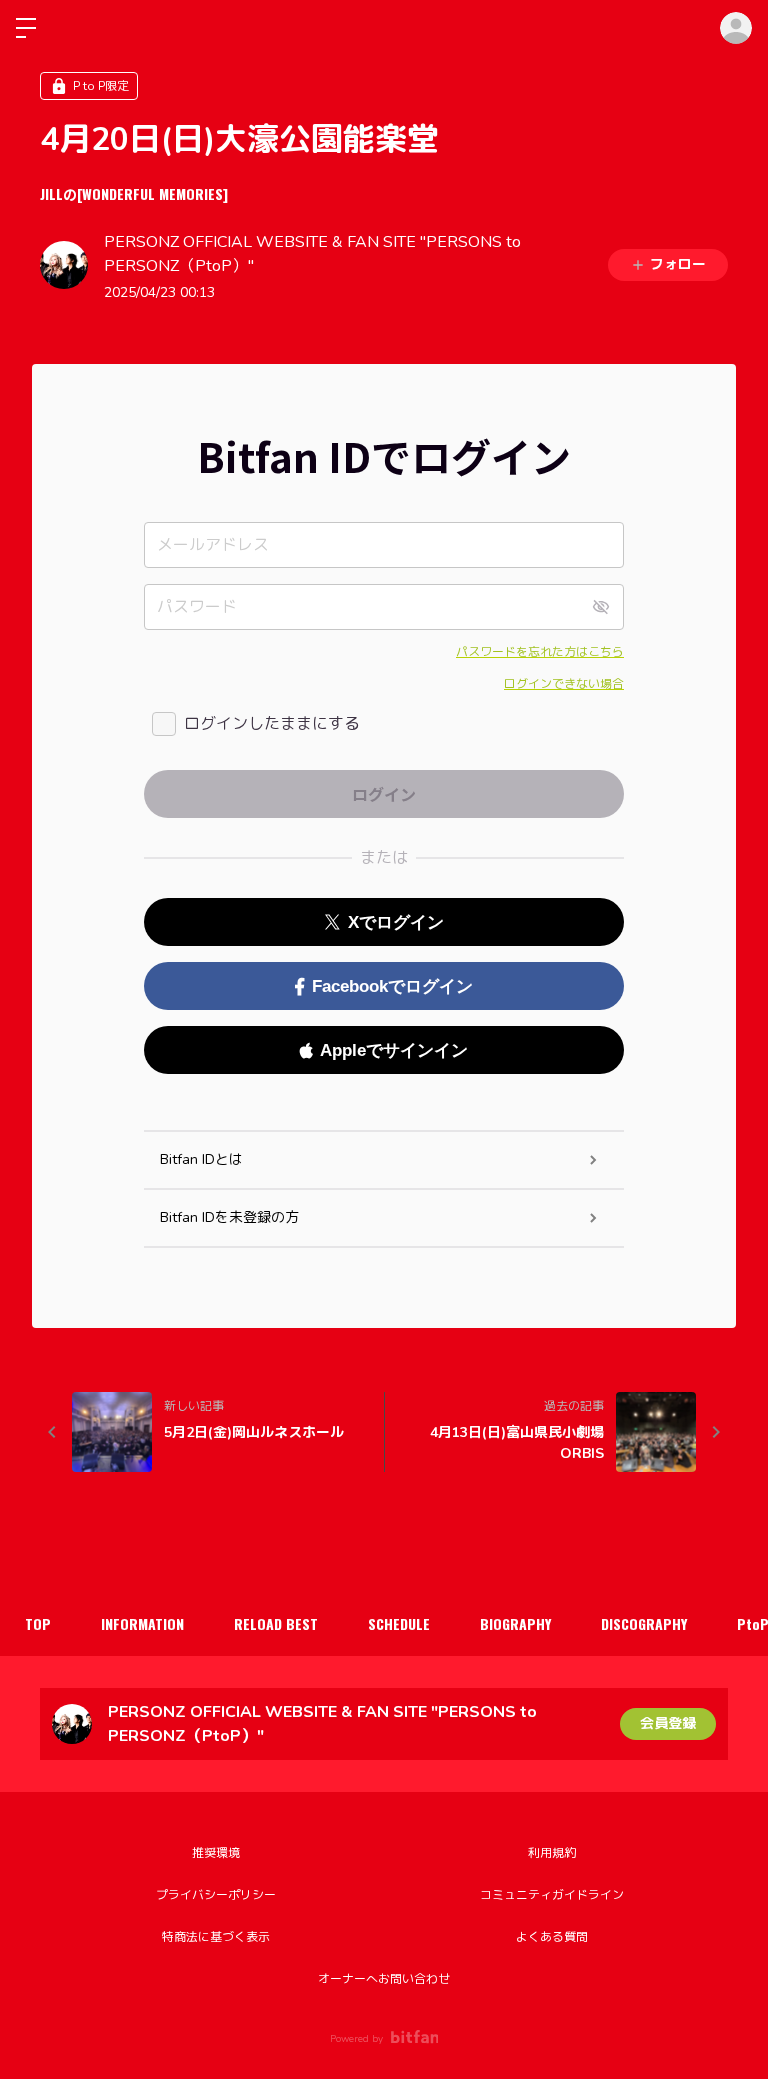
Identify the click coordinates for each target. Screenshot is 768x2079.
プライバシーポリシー (216, 1895)
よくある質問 (552, 1937)
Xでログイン (396, 922)
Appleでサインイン (394, 1050)
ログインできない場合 (564, 684)
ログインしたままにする (272, 724)
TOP (38, 1623)
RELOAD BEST (276, 1623)
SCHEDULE (399, 1623)
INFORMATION (142, 1623)
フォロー (678, 264)
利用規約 (552, 1853)
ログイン (736, 28)
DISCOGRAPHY (644, 1623)
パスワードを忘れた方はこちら (540, 652)
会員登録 (668, 1723)
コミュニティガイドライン (552, 1895)
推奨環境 (216, 1853)
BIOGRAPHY (515, 1623)
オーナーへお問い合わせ (384, 1979)
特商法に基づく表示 (216, 1937)
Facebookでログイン (392, 986)
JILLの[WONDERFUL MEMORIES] (134, 193)
